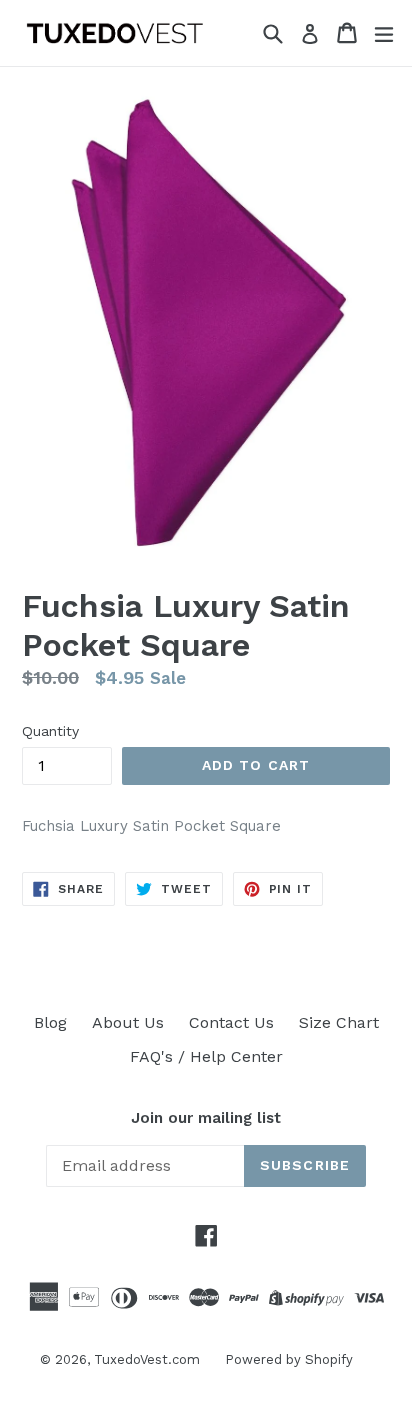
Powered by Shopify (289, 1359)
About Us (128, 1022)
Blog (50, 1022)
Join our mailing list (206, 1118)
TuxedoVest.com (147, 1359)
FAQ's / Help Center (206, 1056)
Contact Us (231, 1022)
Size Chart (339, 1022)
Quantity (50, 731)
